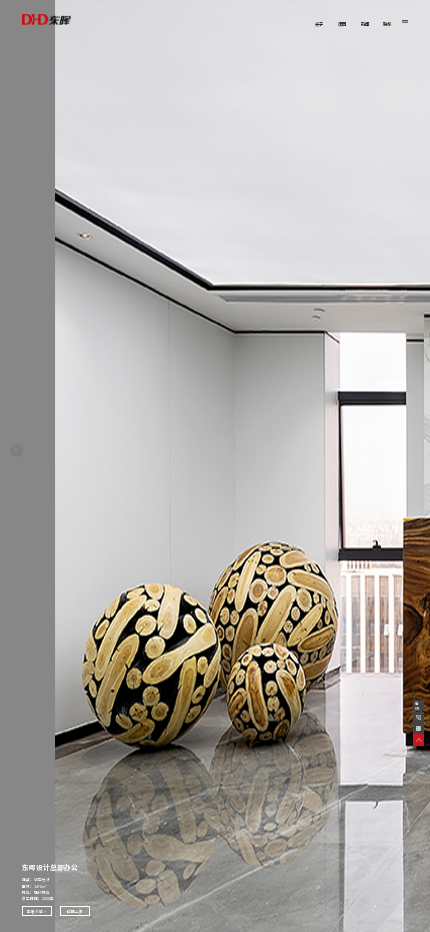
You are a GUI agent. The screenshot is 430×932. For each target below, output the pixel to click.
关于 (319, 24)
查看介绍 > (36, 911)
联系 (387, 24)
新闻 (365, 24)
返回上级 (75, 911)
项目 (342, 24)
